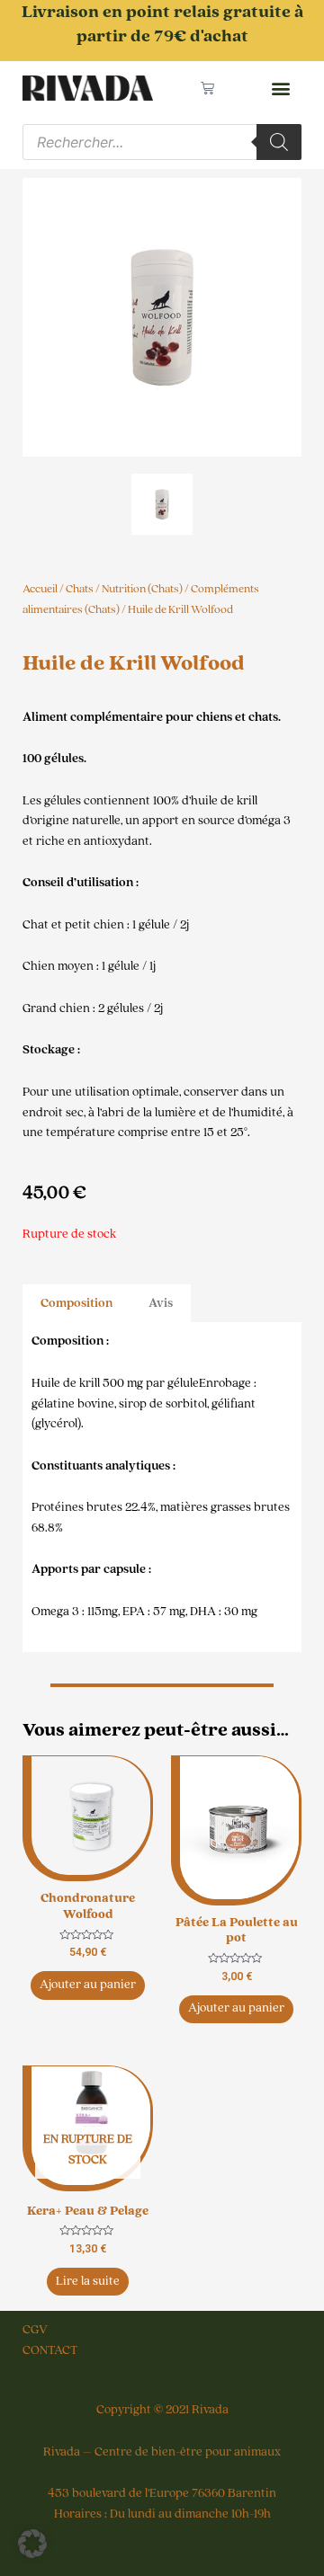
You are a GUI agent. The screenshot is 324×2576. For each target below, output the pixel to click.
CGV (35, 2330)
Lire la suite (88, 2281)
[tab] (76, 1304)
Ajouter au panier (88, 1985)
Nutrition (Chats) (142, 589)
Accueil (40, 589)
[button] (280, 89)
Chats (80, 589)
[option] (162, 317)
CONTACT (50, 2350)
